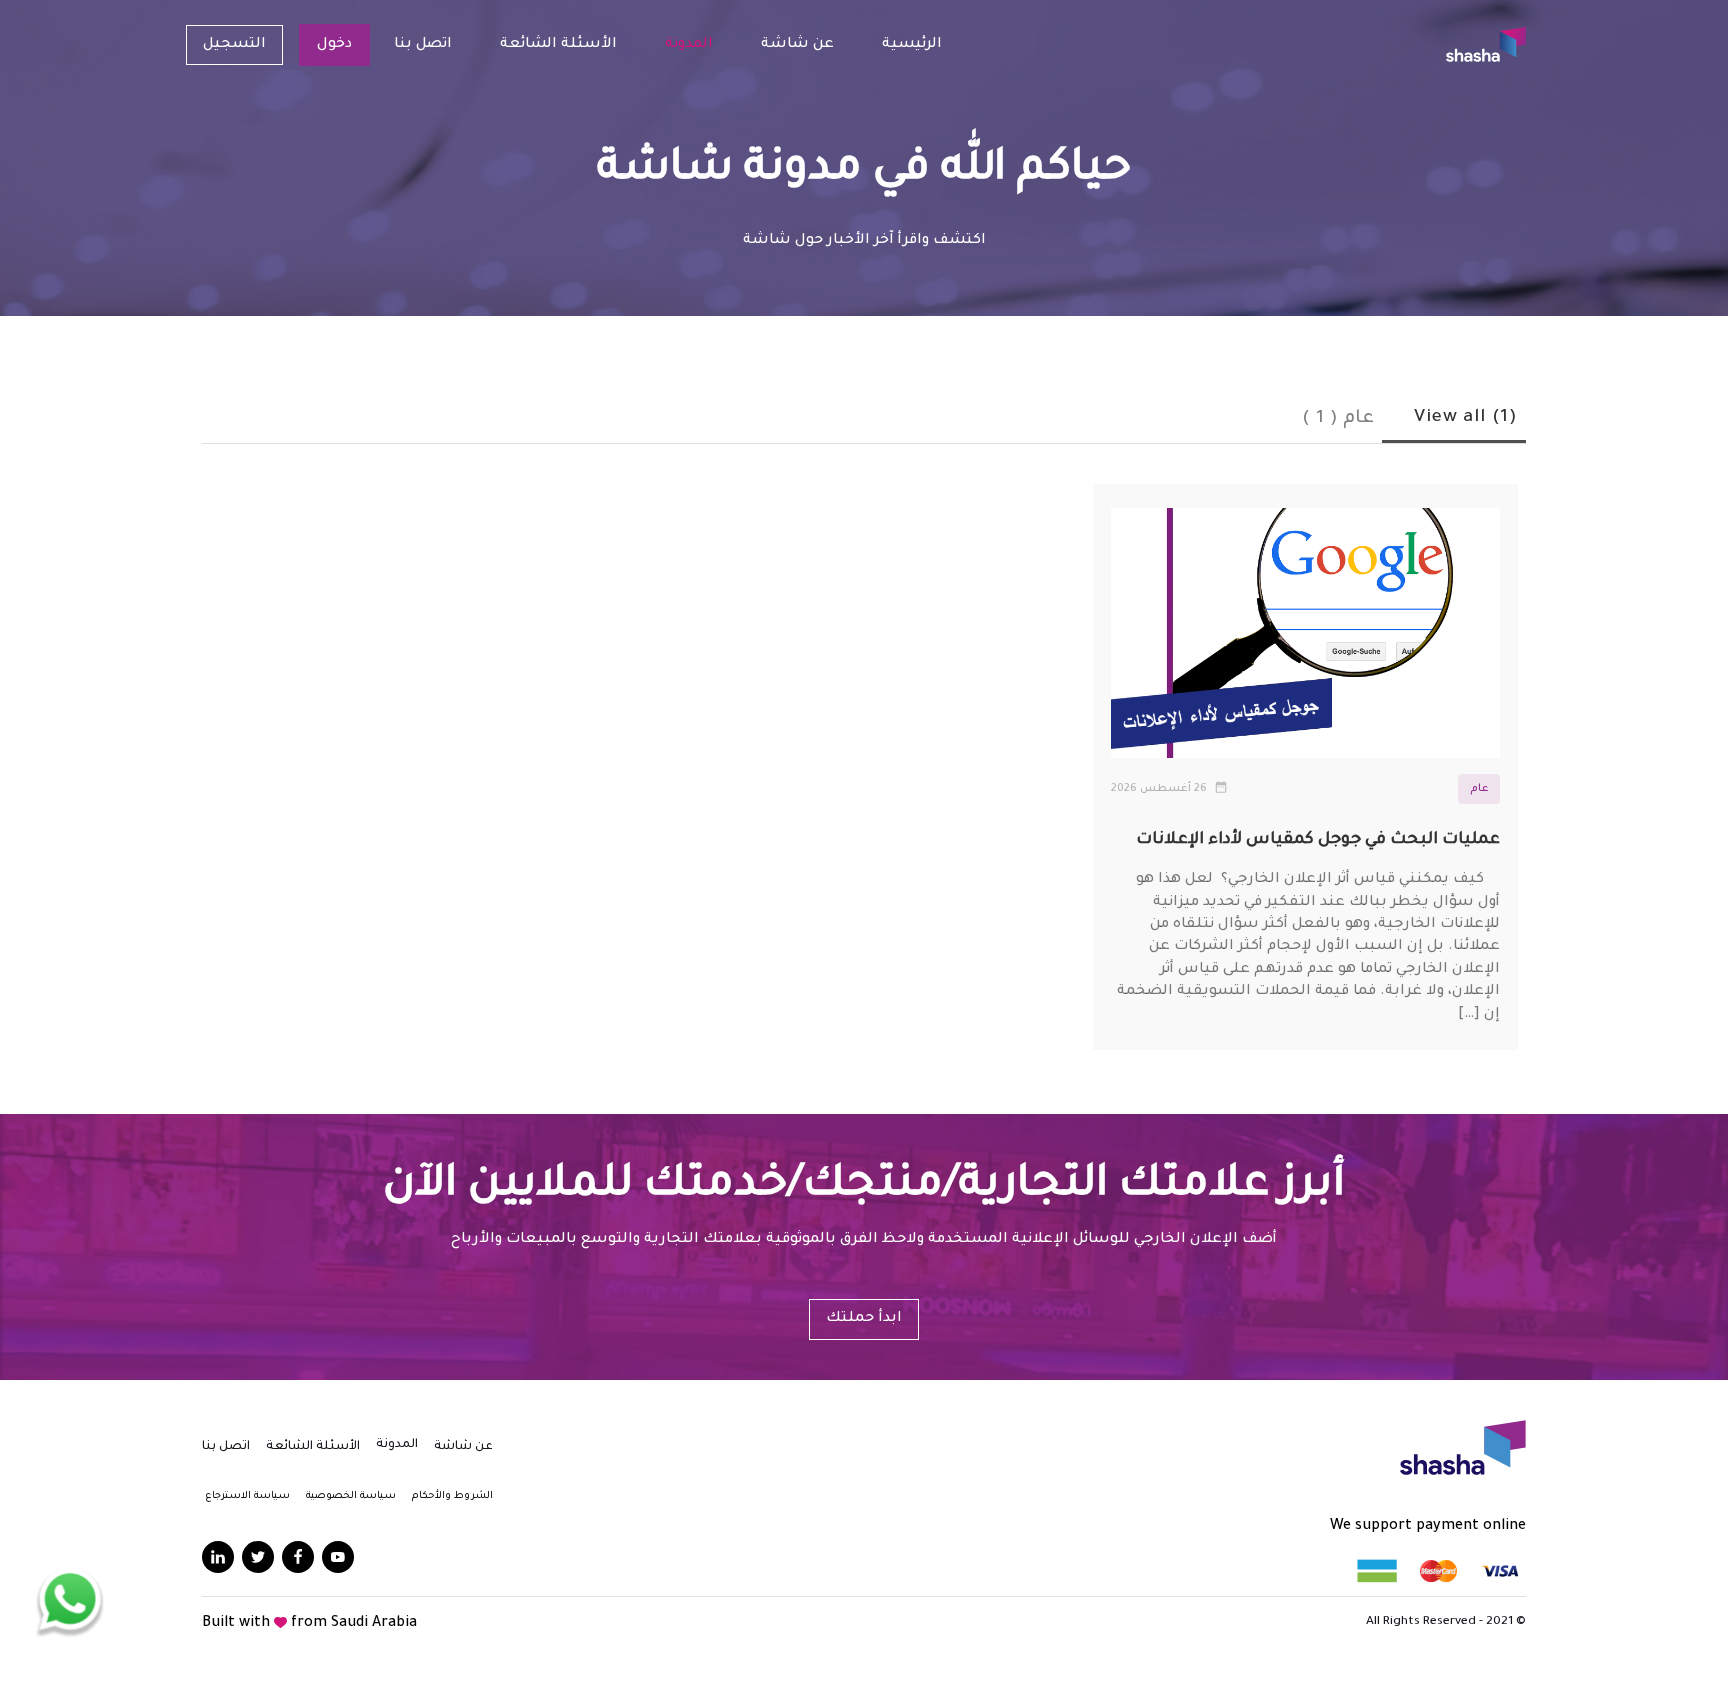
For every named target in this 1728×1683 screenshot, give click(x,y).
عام (1479, 789)
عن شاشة (797, 45)
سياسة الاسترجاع (247, 1496)
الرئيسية (912, 45)
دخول (334, 45)
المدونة (689, 45)
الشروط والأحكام (452, 1496)
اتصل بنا (423, 45)
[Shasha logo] (1486, 45)
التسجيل (234, 45)
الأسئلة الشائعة (558, 45)
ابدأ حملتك (864, 1319)
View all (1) (1466, 418)
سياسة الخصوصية (351, 1496)
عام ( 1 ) (1338, 419)
